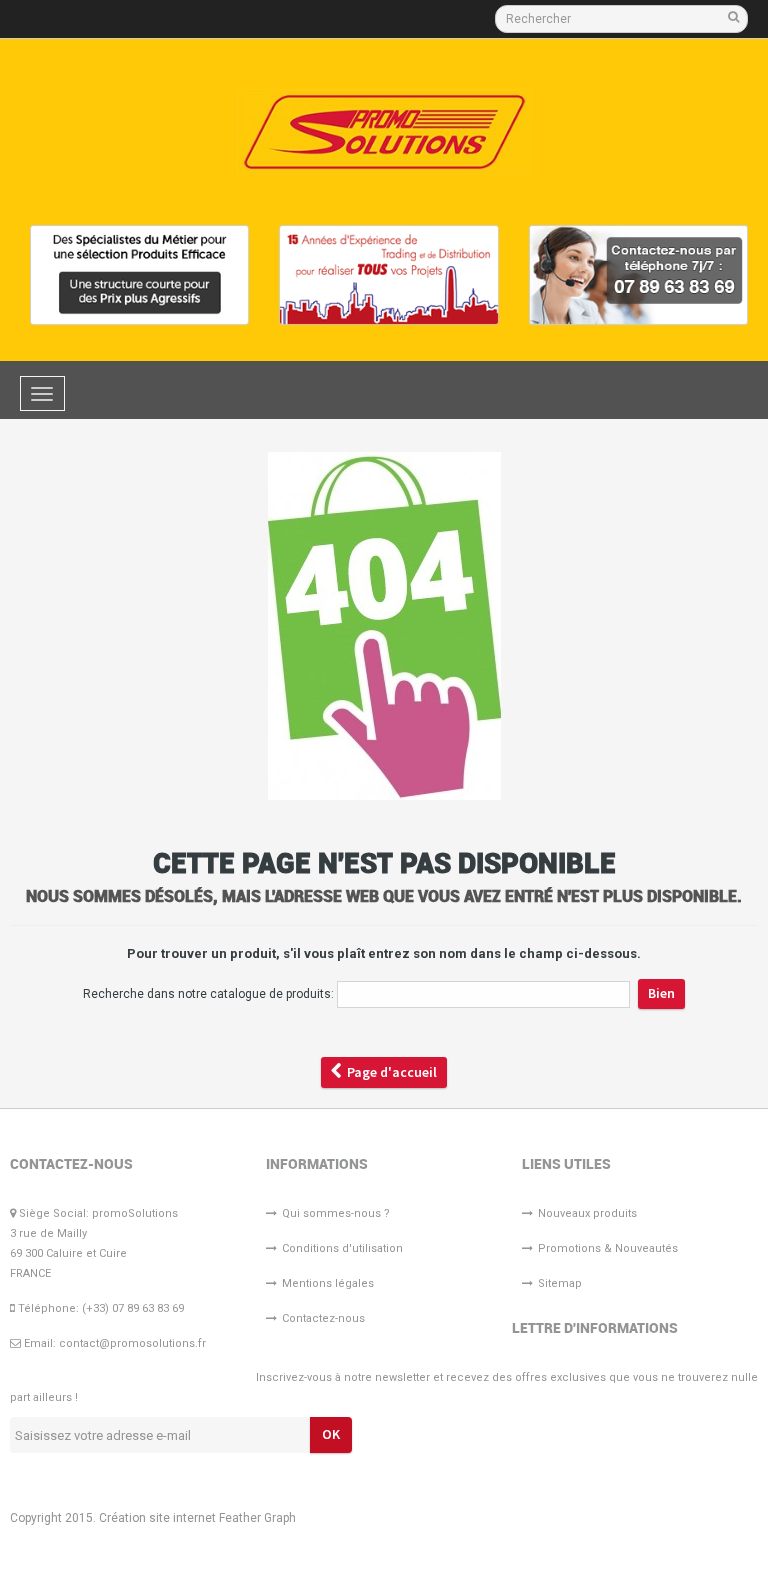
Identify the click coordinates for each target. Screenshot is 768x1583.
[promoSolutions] (384, 132)
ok (331, 1434)
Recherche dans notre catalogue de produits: (208, 994)
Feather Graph (257, 1518)
